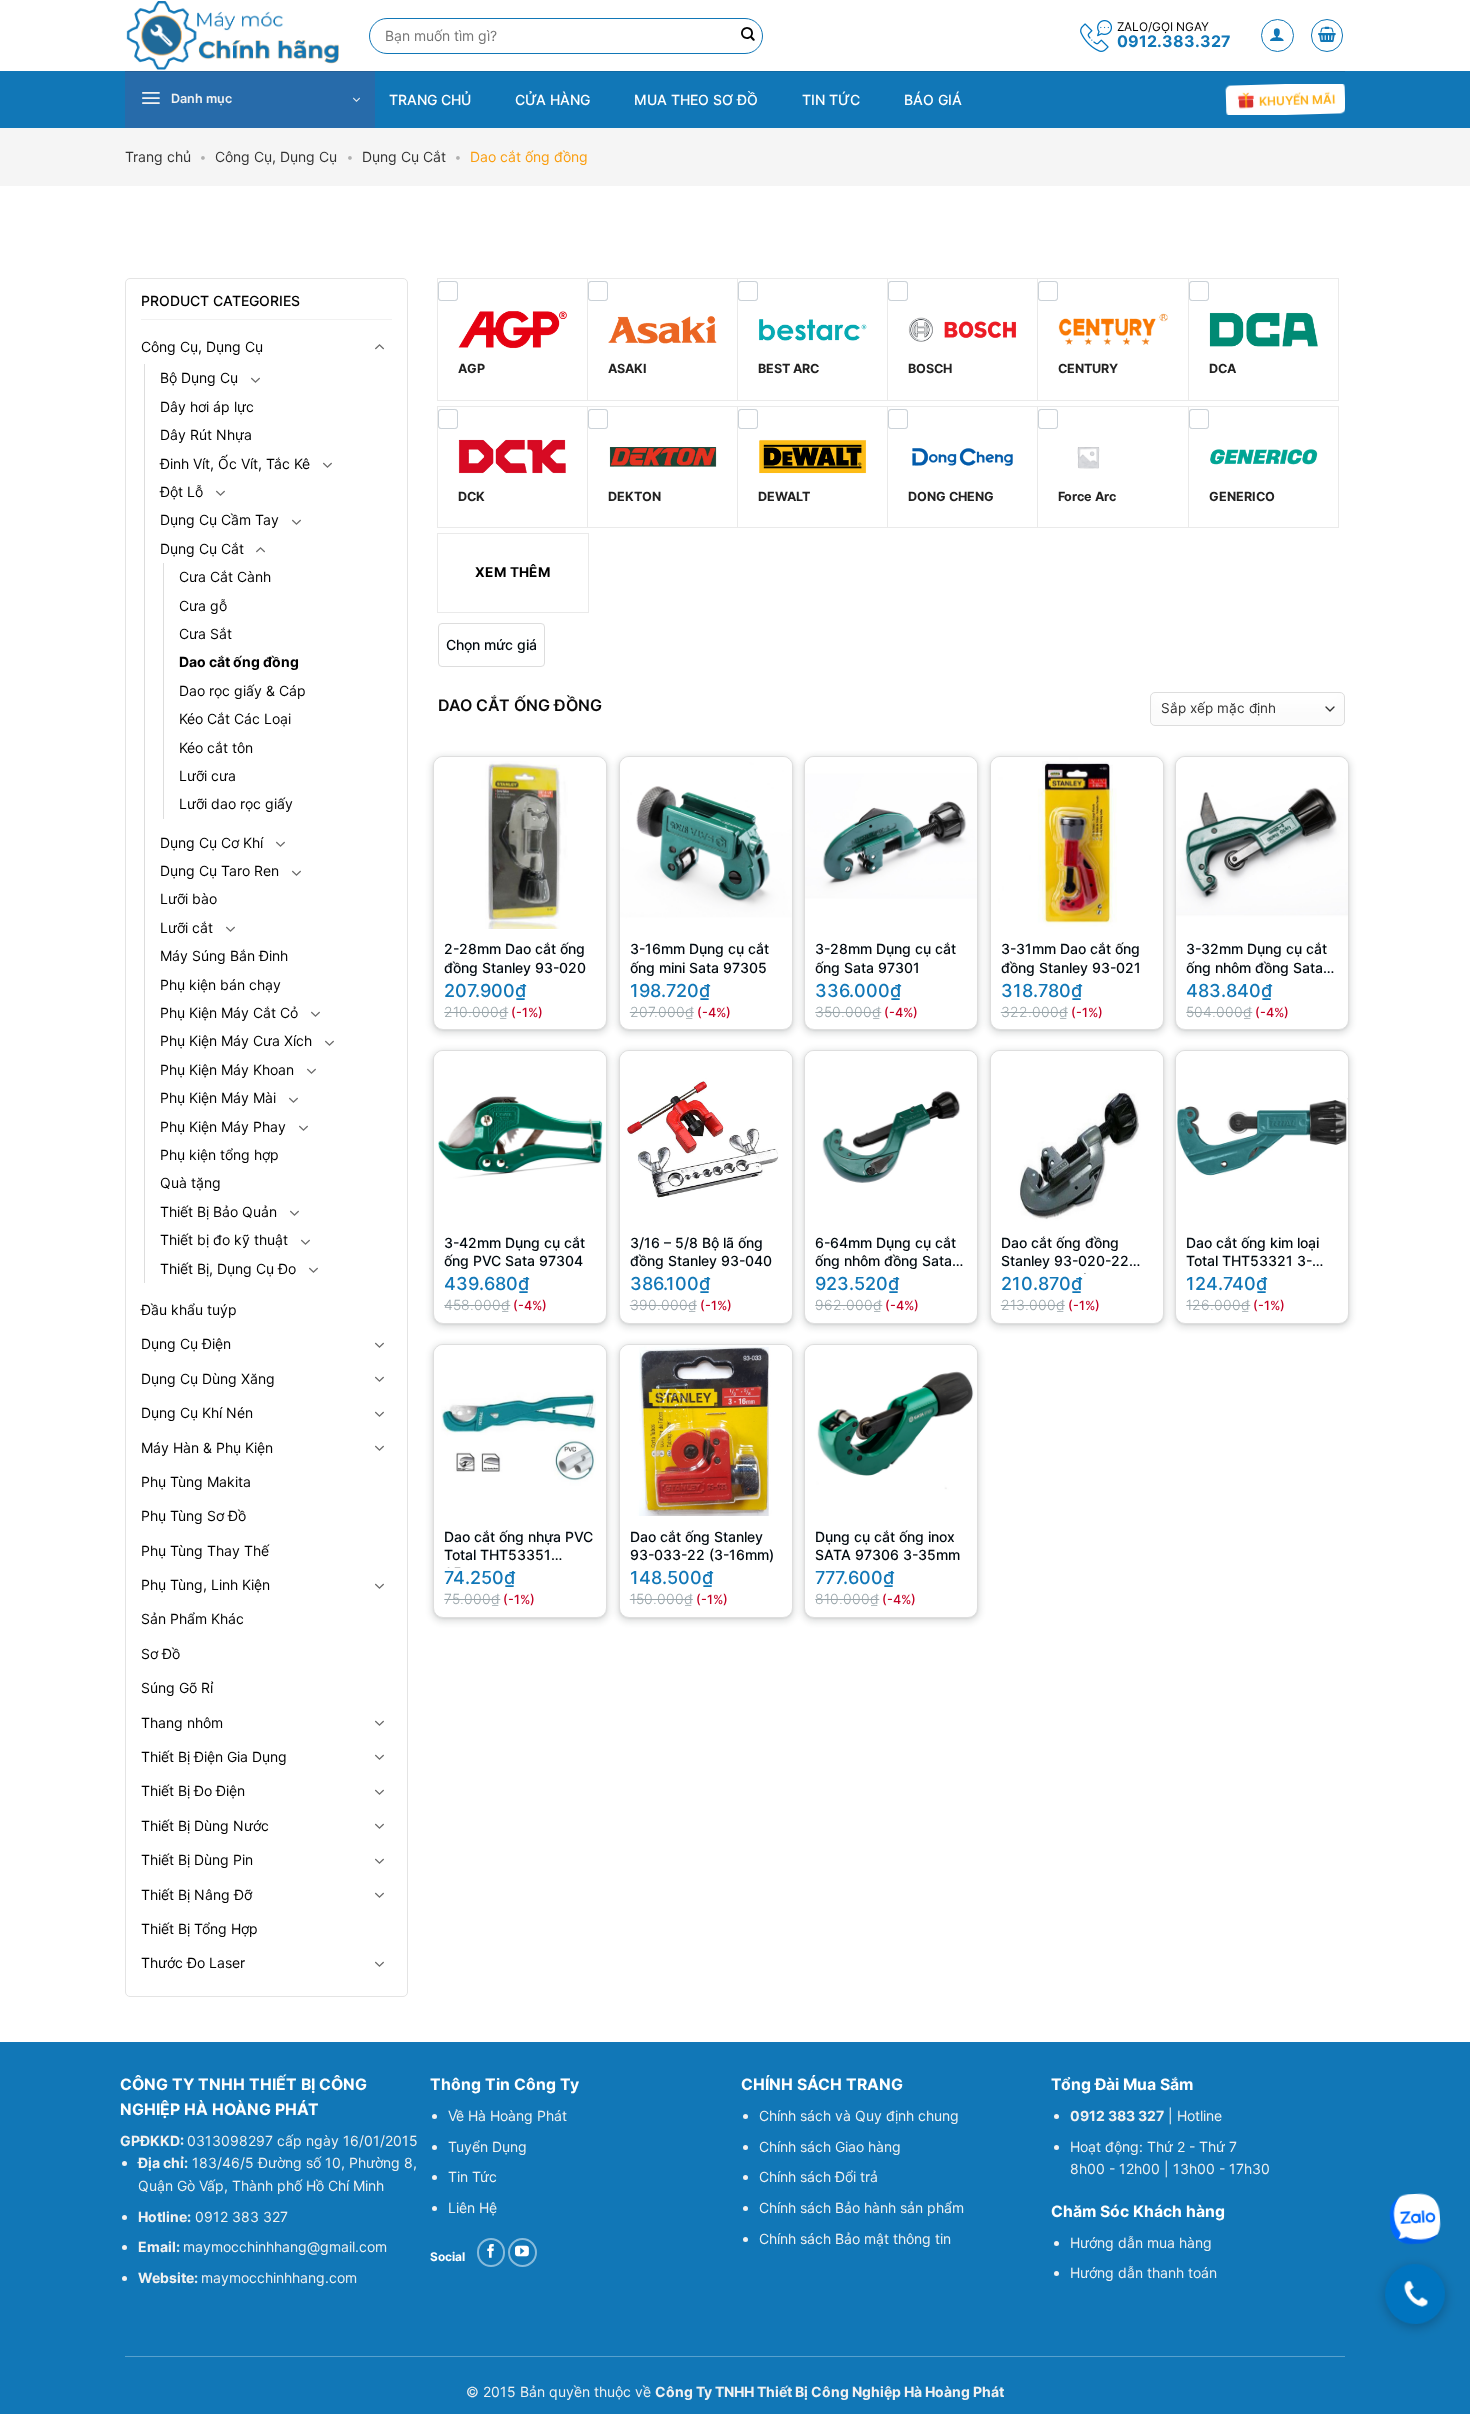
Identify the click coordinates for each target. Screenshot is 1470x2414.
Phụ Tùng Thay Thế (205, 1550)
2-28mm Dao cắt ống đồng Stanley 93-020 (515, 957)
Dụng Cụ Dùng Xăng (208, 1378)
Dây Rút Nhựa (206, 434)
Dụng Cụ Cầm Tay (219, 519)
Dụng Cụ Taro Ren (219, 870)
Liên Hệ (472, 2207)
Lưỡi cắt (186, 927)
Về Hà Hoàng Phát (507, 2115)
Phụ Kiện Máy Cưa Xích (236, 1040)
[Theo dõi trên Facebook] (491, 2252)
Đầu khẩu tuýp (189, 1309)
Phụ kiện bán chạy (220, 984)
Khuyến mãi (1295, 100)
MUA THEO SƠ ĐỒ (696, 99)
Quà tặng (190, 1182)
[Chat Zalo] (1415, 2219)
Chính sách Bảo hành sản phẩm (861, 2207)
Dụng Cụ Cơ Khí (211, 842)
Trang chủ (158, 156)
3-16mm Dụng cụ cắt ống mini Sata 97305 (699, 957)
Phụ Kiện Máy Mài (218, 1097)
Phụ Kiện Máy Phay (223, 1126)
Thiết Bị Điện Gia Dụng (214, 1756)
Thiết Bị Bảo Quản (218, 1211)
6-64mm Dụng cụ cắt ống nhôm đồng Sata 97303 (885, 1254)
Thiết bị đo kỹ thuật (224, 1239)
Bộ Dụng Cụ (199, 377)
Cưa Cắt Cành (225, 576)
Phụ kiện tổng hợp (219, 1154)
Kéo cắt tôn (216, 747)
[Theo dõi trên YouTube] (522, 2252)
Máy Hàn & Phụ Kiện (207, 1447)
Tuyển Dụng (487, 2146)
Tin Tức (472, 2176)
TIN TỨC (831, 99)
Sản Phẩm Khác (192, 1618)
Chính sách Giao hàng (830, 2146)
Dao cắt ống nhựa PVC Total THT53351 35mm (518, 1548)
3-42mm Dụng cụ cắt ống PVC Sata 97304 (514, 1251)
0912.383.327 (1174, 41)
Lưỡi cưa (207, 775)
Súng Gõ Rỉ (177, 1687)
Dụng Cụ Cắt (404, 156)
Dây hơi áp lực (207, 406)
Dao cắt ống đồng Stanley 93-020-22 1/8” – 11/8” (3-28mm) (1074, 1254)
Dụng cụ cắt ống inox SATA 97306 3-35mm (887, 1545)
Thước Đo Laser (193, 1962)
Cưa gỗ (203, 605)
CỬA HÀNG (552, 99)
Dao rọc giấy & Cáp (242, 690)
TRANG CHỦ (430, 99)
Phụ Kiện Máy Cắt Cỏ (229, 1012)
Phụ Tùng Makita (196, 1481)
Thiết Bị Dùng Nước (205, 1825)
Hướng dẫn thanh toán (1145, 2272)
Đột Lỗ (181, 491)
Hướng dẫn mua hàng (1141, 2242)
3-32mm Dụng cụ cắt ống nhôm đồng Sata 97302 (1256, 960)
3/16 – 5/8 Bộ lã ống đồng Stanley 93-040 (701, 1251)
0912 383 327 (241, 2216)
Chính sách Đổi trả (818, 2176)
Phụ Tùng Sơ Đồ (193, 1515)
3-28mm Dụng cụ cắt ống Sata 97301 (885, 957)
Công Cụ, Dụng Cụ (276, 156)
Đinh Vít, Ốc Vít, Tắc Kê (235, 463)
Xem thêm (512, 572)
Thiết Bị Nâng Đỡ (196, 1894)
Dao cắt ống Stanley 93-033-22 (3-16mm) (702, 1545)
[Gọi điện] (1415, 2294)
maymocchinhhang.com (279, 2277)
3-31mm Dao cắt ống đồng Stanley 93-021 (1071, 957)
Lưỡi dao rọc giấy (236, 803)
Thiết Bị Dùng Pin (197, 1859)
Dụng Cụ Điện (186, 1343)
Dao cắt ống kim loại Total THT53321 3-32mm (1252, 1254)
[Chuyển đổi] (380, 347)
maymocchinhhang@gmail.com (285, 2246)
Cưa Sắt (205, 633)
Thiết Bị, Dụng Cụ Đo (228, 1268)
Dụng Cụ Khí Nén (197, 1412)
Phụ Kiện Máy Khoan (227, 1069)
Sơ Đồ (160, 1653)
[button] (1277, 35)
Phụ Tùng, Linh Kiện (205, 1584)
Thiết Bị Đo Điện (193, 1790)
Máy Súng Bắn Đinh (224, 955)
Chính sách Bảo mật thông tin (855, 2238)
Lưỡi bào (188, 898)
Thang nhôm (182, 1722)
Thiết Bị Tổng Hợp (199, 1928)
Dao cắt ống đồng (239, 661)
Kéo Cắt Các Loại (235, 718)
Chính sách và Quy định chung (859, 2115)
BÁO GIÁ (933, 99)
